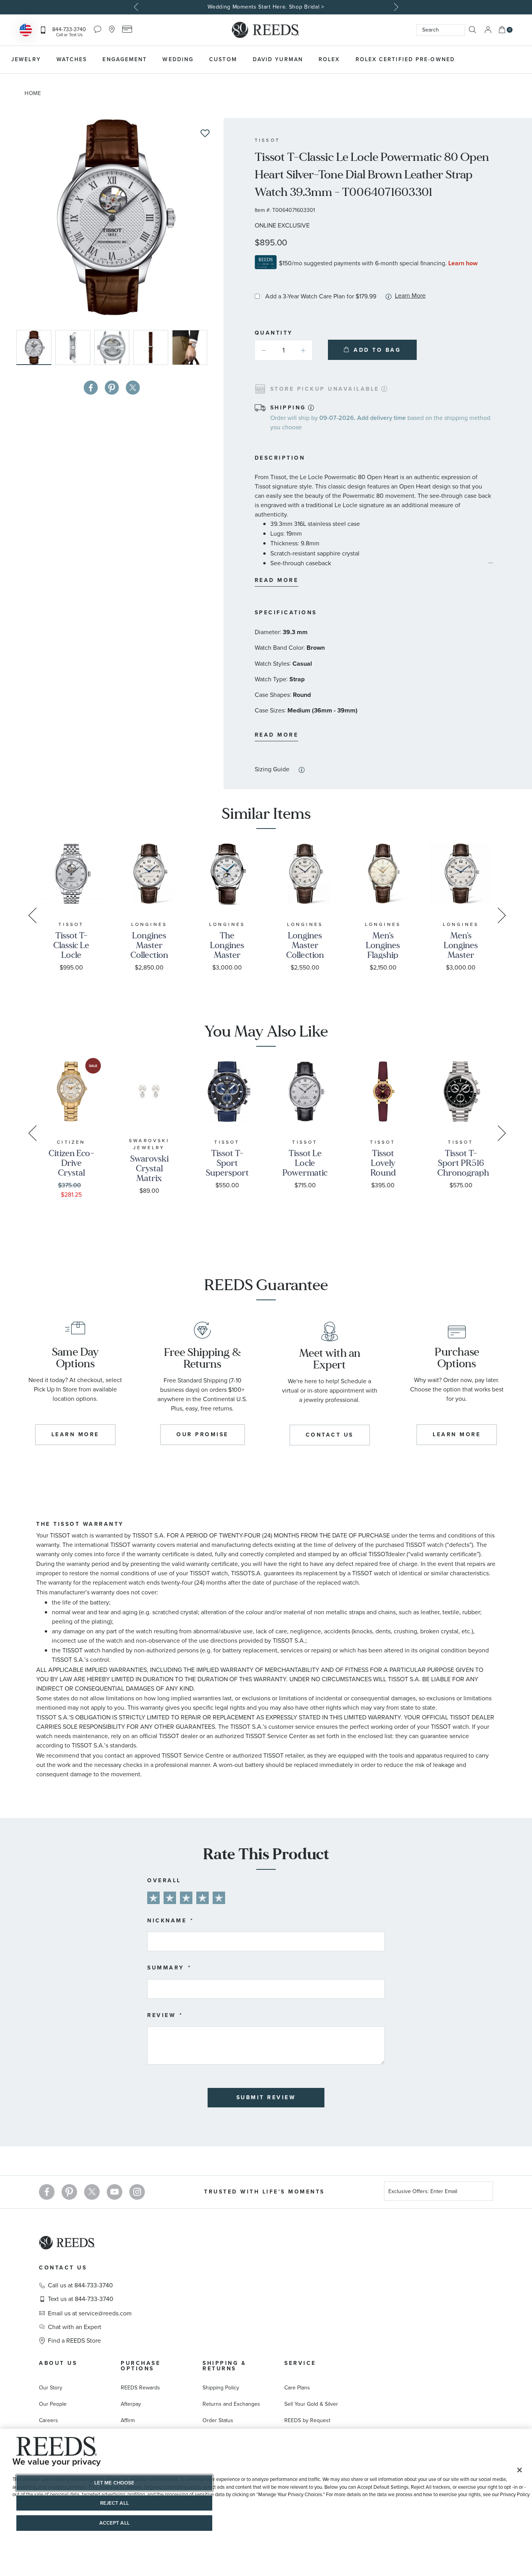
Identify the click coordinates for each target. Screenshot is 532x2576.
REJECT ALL (115, 2503)
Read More (277, 580)
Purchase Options (141, 2366)
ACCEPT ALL (115, 2523)
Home (33, 93)
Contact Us (63, 2268)
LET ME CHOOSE (115, 2483)
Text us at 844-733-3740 (81, 2299)
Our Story (51, 2388)
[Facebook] (47, 2192)
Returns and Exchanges (231, 2404)
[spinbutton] (284, 350)
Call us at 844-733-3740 (80, 2285)
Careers (48, 2420)
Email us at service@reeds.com (90, 2313)
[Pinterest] (69, 2192)
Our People (53, 2404)
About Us (58, 2363)
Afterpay (131, 2404)
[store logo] (266, 30)
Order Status (218, 2420)
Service (300, 2363)
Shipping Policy (221, 2388)
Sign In (488, 30)
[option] (266, 7)
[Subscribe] (484, 2193)
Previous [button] (137, 7)
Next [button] (395, 7)
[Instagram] (137, 2192)
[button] (75, 347)
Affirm (128, 2420)
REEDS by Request (307, 2420)
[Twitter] (92, 2192)
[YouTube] (115, 2192)
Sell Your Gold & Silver (311, 2404)
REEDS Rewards (140, 2388)
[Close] (520, 2470)
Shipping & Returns (224, 2366)
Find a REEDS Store (74, 2341)
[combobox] (441, 30)
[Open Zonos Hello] (26, 31)
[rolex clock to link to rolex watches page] (503, 60)
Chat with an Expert (75, 2327)
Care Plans (297, 2388)
